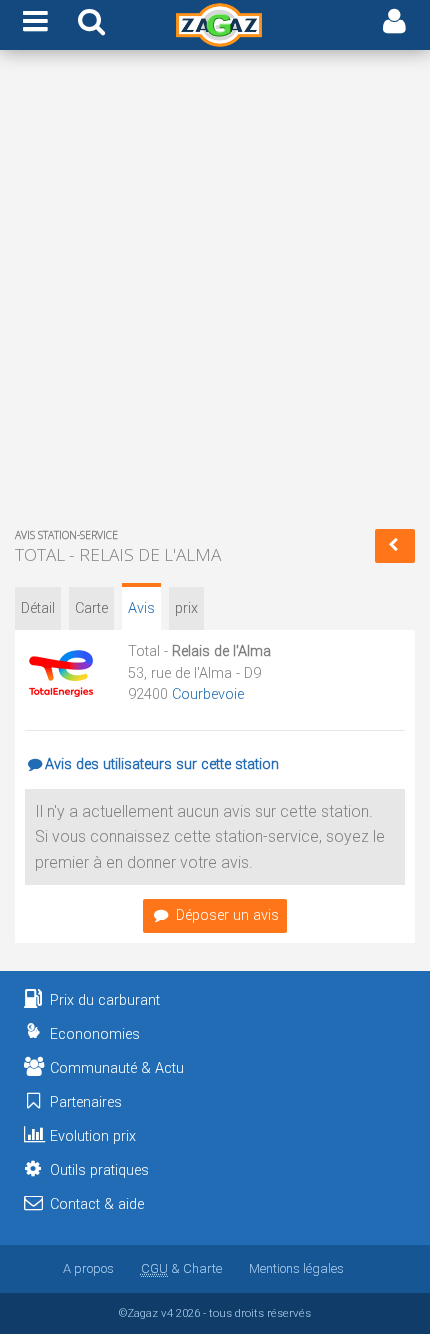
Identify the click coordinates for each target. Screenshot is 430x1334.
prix (186, 608)
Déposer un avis (227, 915)
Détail (38, 608)
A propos (88, 1268)
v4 (167, 1313)
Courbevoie (208, 694)
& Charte (181, 1268)
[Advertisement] (215, 293)
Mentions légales (296, 1268)
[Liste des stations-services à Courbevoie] (395, 546)
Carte (91, 608)
